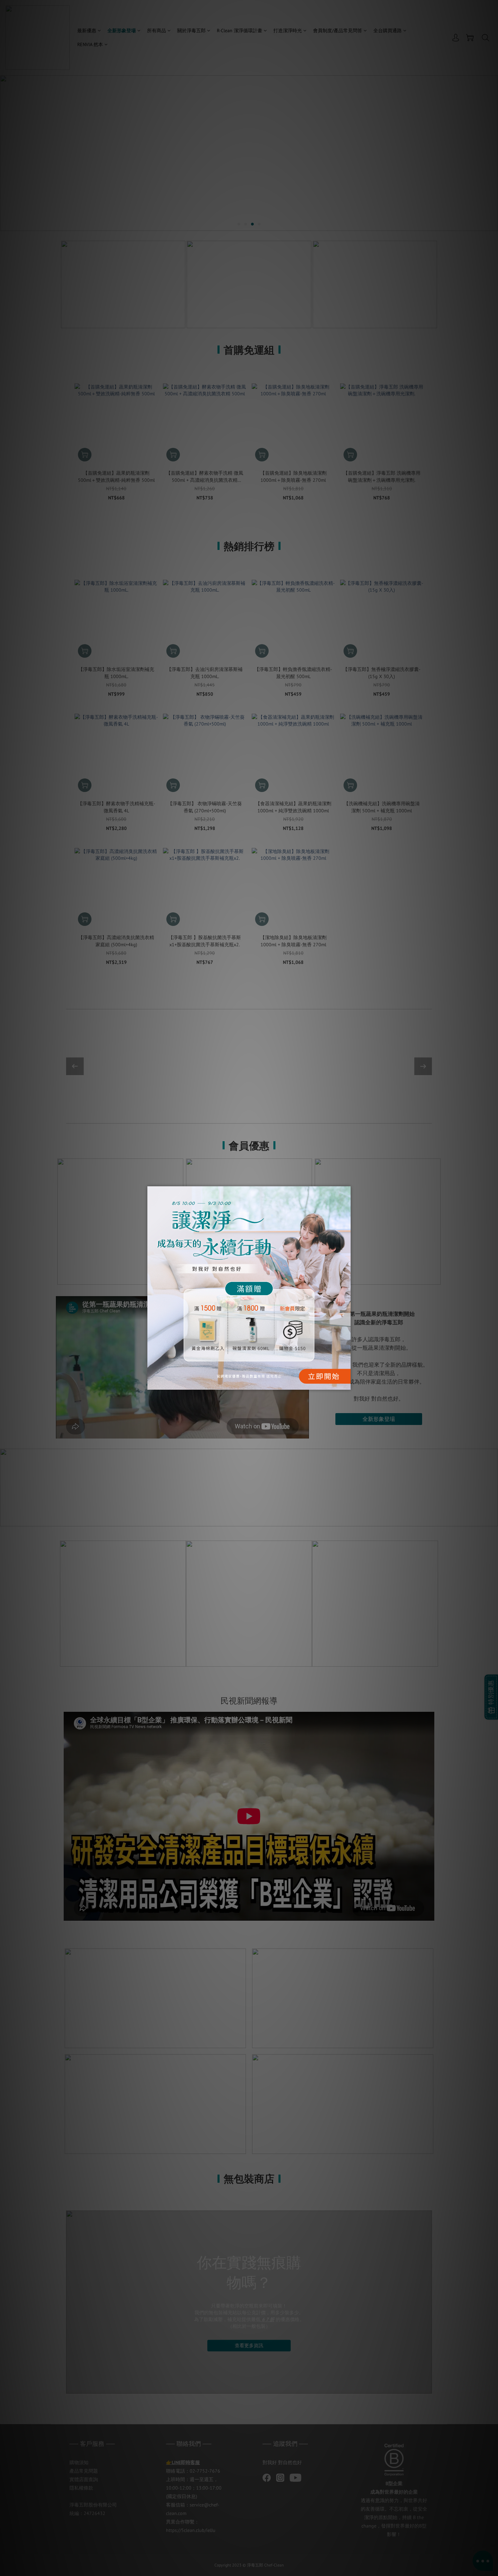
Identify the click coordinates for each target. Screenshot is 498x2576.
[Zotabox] (346, 1384)
